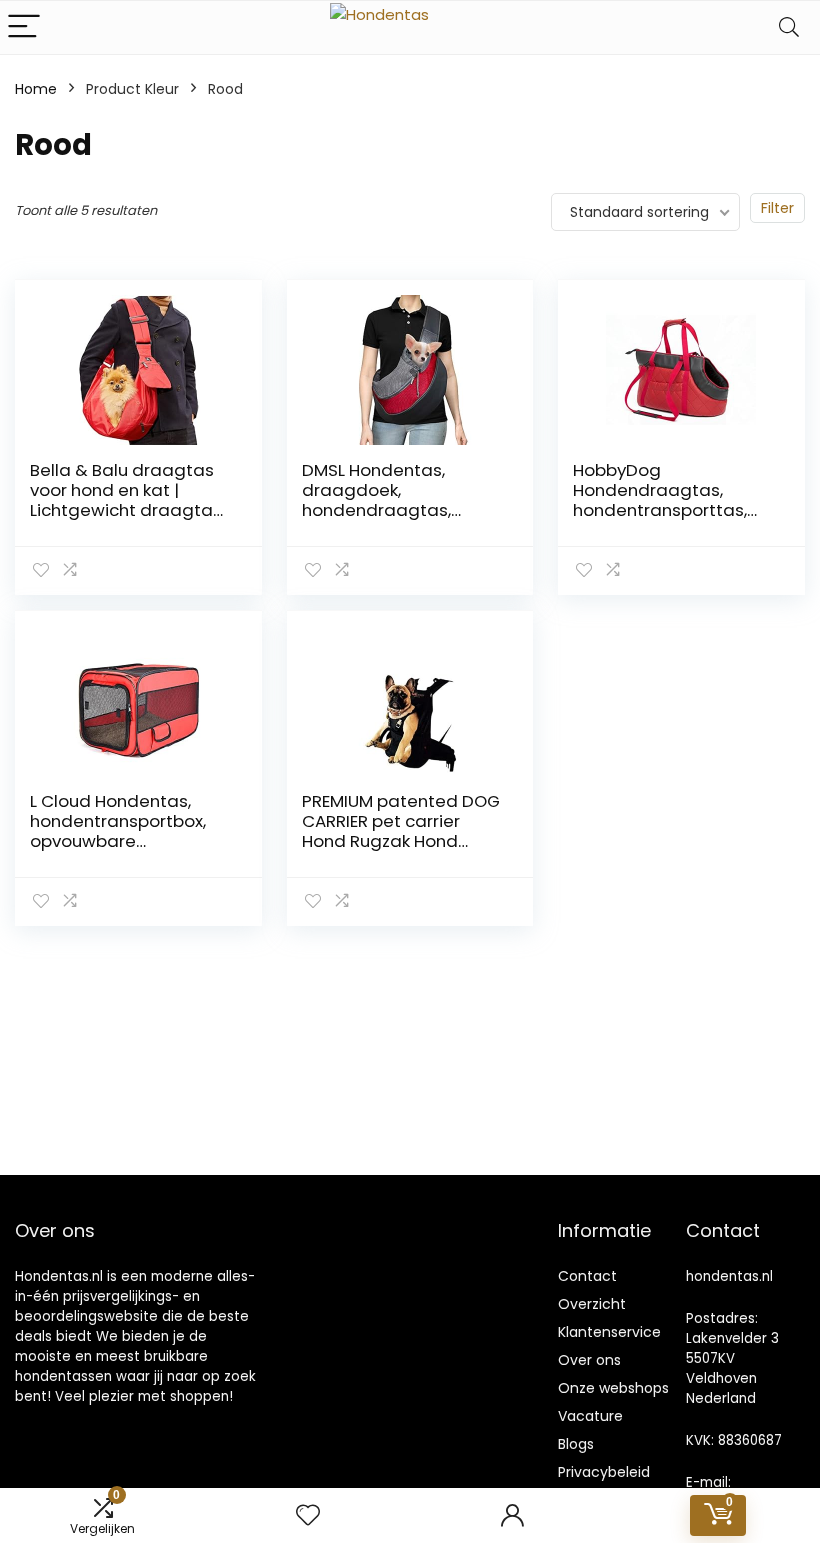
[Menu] (24, 27)
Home (36, 89)
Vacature (590, 1416)
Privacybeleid (604, 1472)
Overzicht (592, 1304)
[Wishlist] (308, 1515)
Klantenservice (609, 1332)
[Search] (789, 27)
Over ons (589, 1360)
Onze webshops (613, 1388)
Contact (587, 1276)
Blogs (576, 1444)
